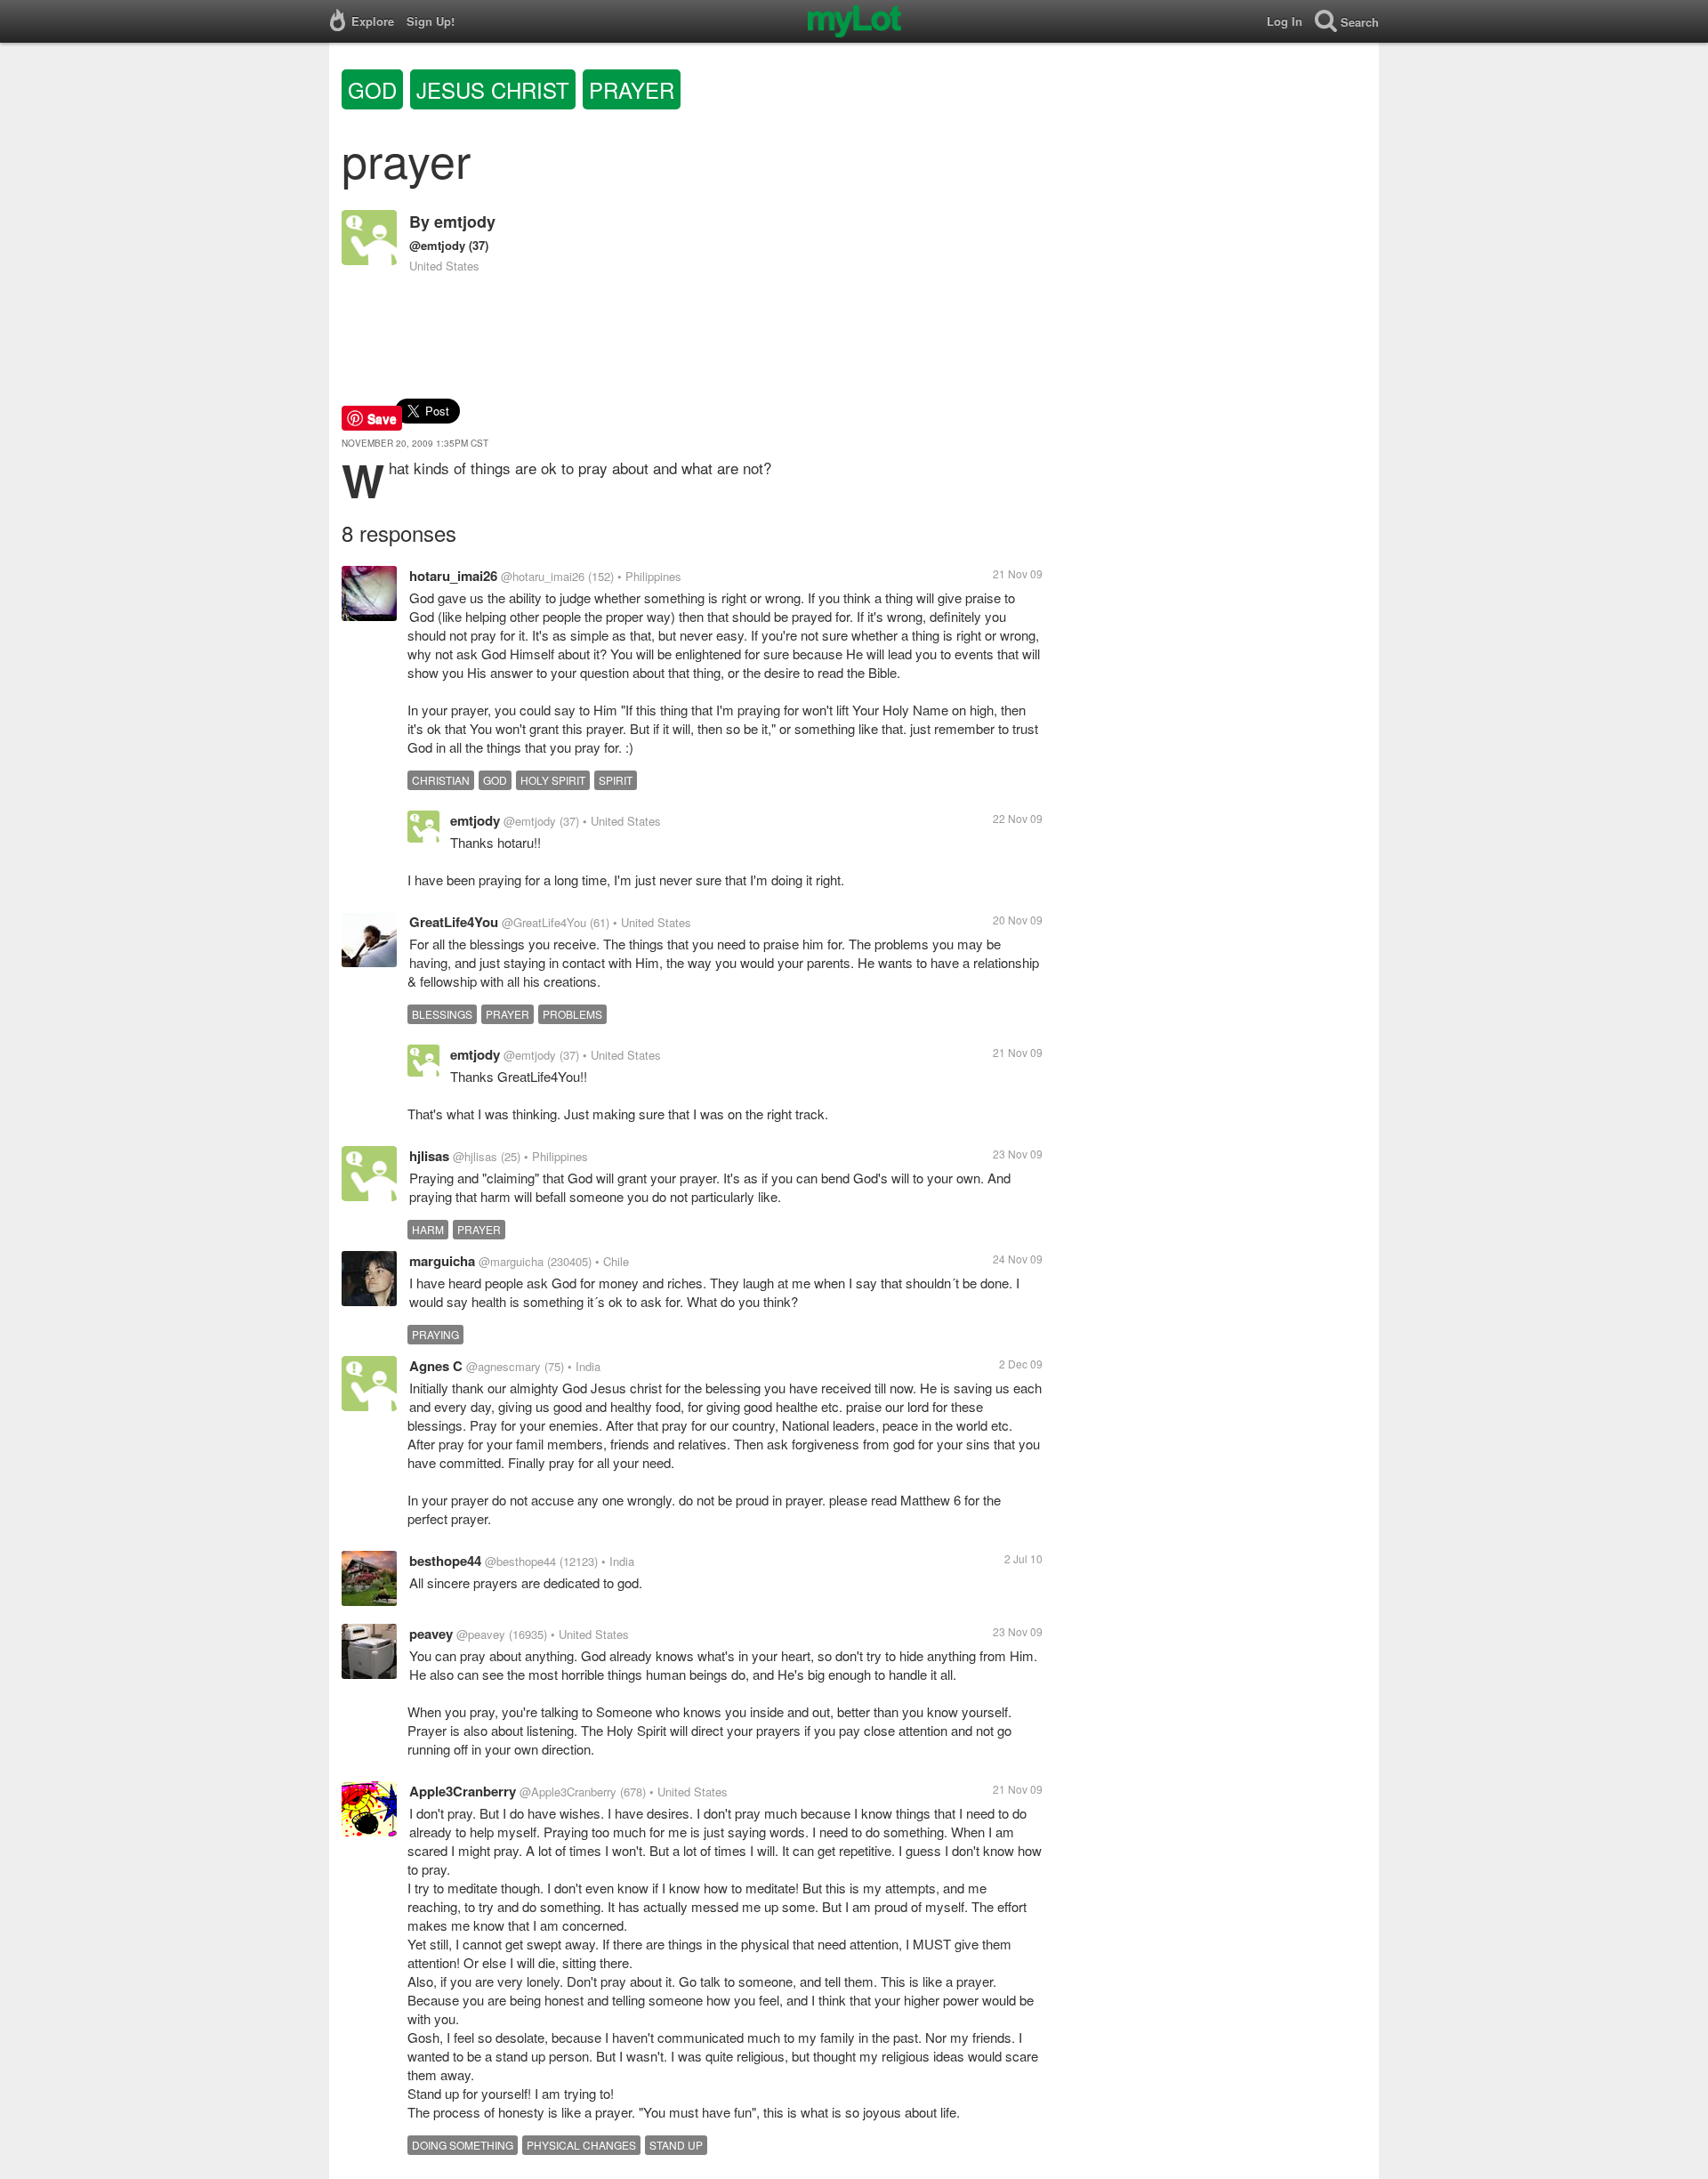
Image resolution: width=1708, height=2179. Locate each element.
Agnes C (436, 1366)
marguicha (442, 1261)
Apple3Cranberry (463, 1791)
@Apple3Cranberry (568, 1792)
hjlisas (429, 1156)
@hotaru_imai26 (543, 576)
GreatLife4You (454, 922)
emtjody (465, 222)
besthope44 (445, 1561)
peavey (431, 1634)
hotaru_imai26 (453, 576)
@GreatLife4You (544, 922)
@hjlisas (475, 1156)
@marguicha (511, 1261)
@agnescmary (504, 1366)
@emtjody (437, 245)
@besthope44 (520, 1561)
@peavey (481, 1634)
